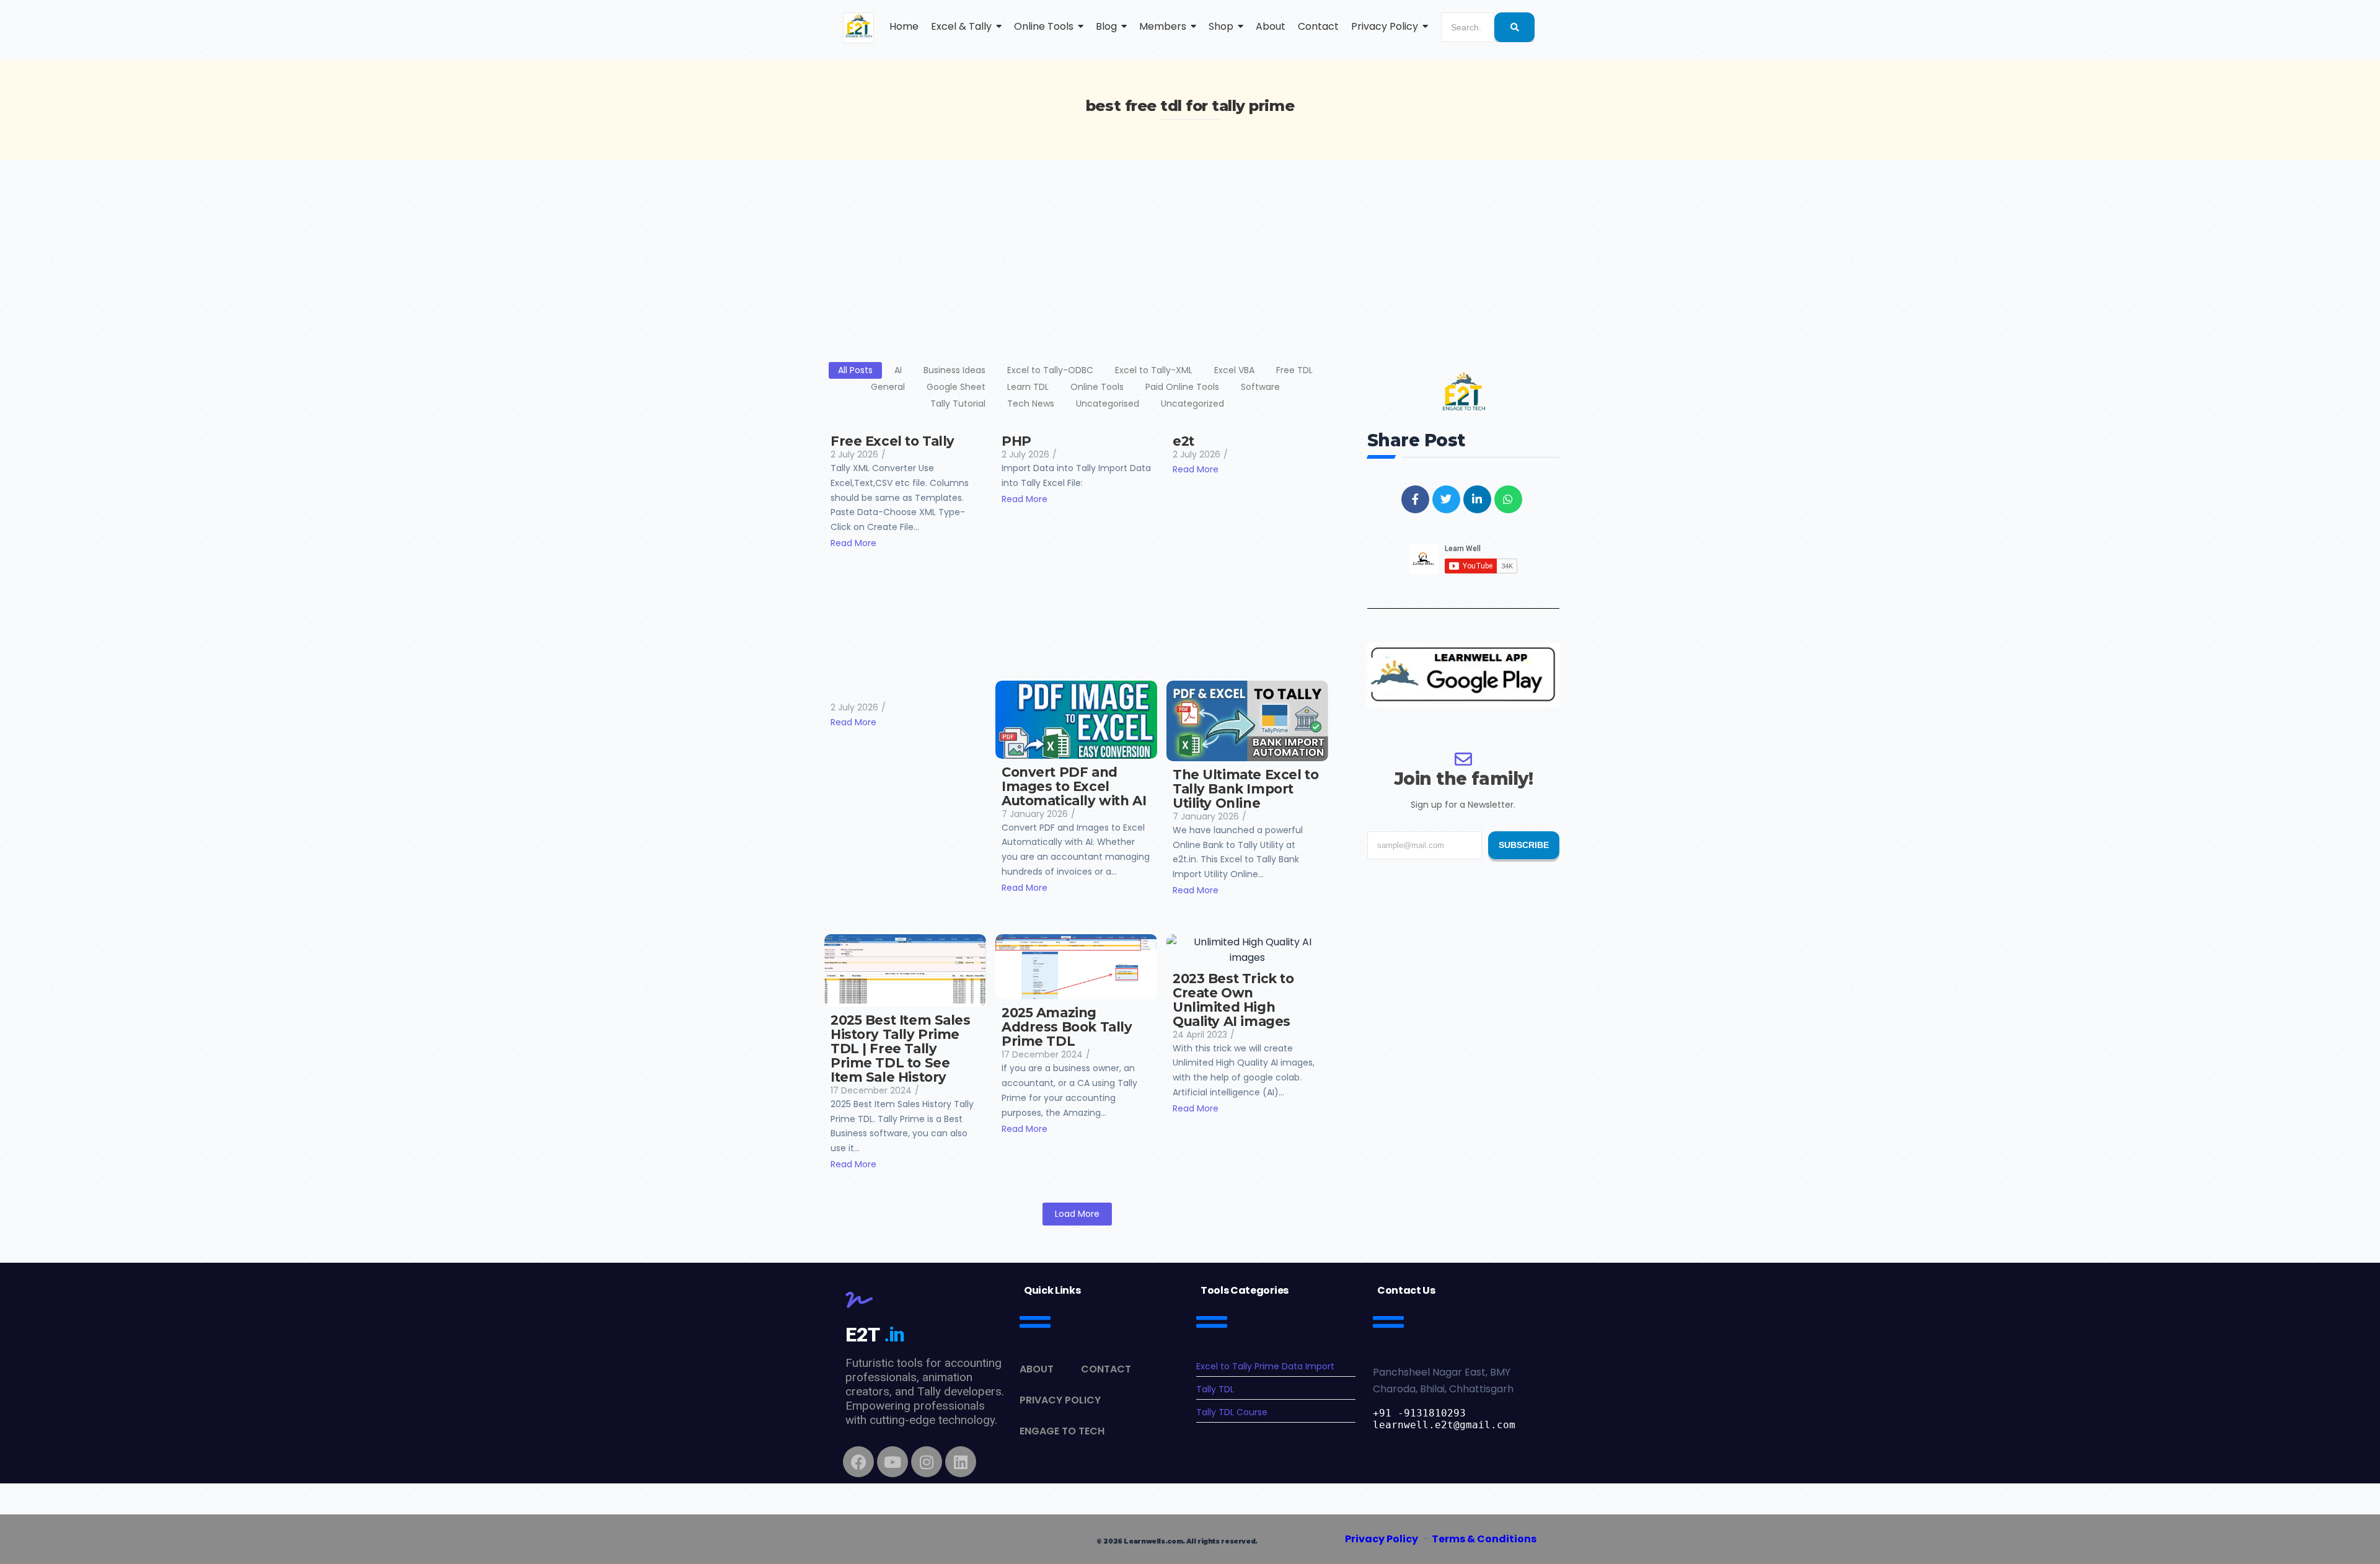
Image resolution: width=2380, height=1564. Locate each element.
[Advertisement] (1190, 253)
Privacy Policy (1060, 1400)
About (1037, 1369)
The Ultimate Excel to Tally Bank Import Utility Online (1245, 789)
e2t (1183, 441)
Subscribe (1524, 845)
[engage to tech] (858, 28)
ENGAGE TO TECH (1062, 1431)
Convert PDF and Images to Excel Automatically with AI (1074, 786)
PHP (1016, 441)
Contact (1106, 1369)
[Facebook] (858, 1462)
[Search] (1514, 27)
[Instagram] (927, 1462)
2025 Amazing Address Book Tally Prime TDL (1067, 1027)
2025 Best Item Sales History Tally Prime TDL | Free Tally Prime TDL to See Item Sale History (901, 1049)
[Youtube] (892, 1462)
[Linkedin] (961, 1462)
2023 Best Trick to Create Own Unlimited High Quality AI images (1233, 1000)
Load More (1077, 1214)
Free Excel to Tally (892, 441)
